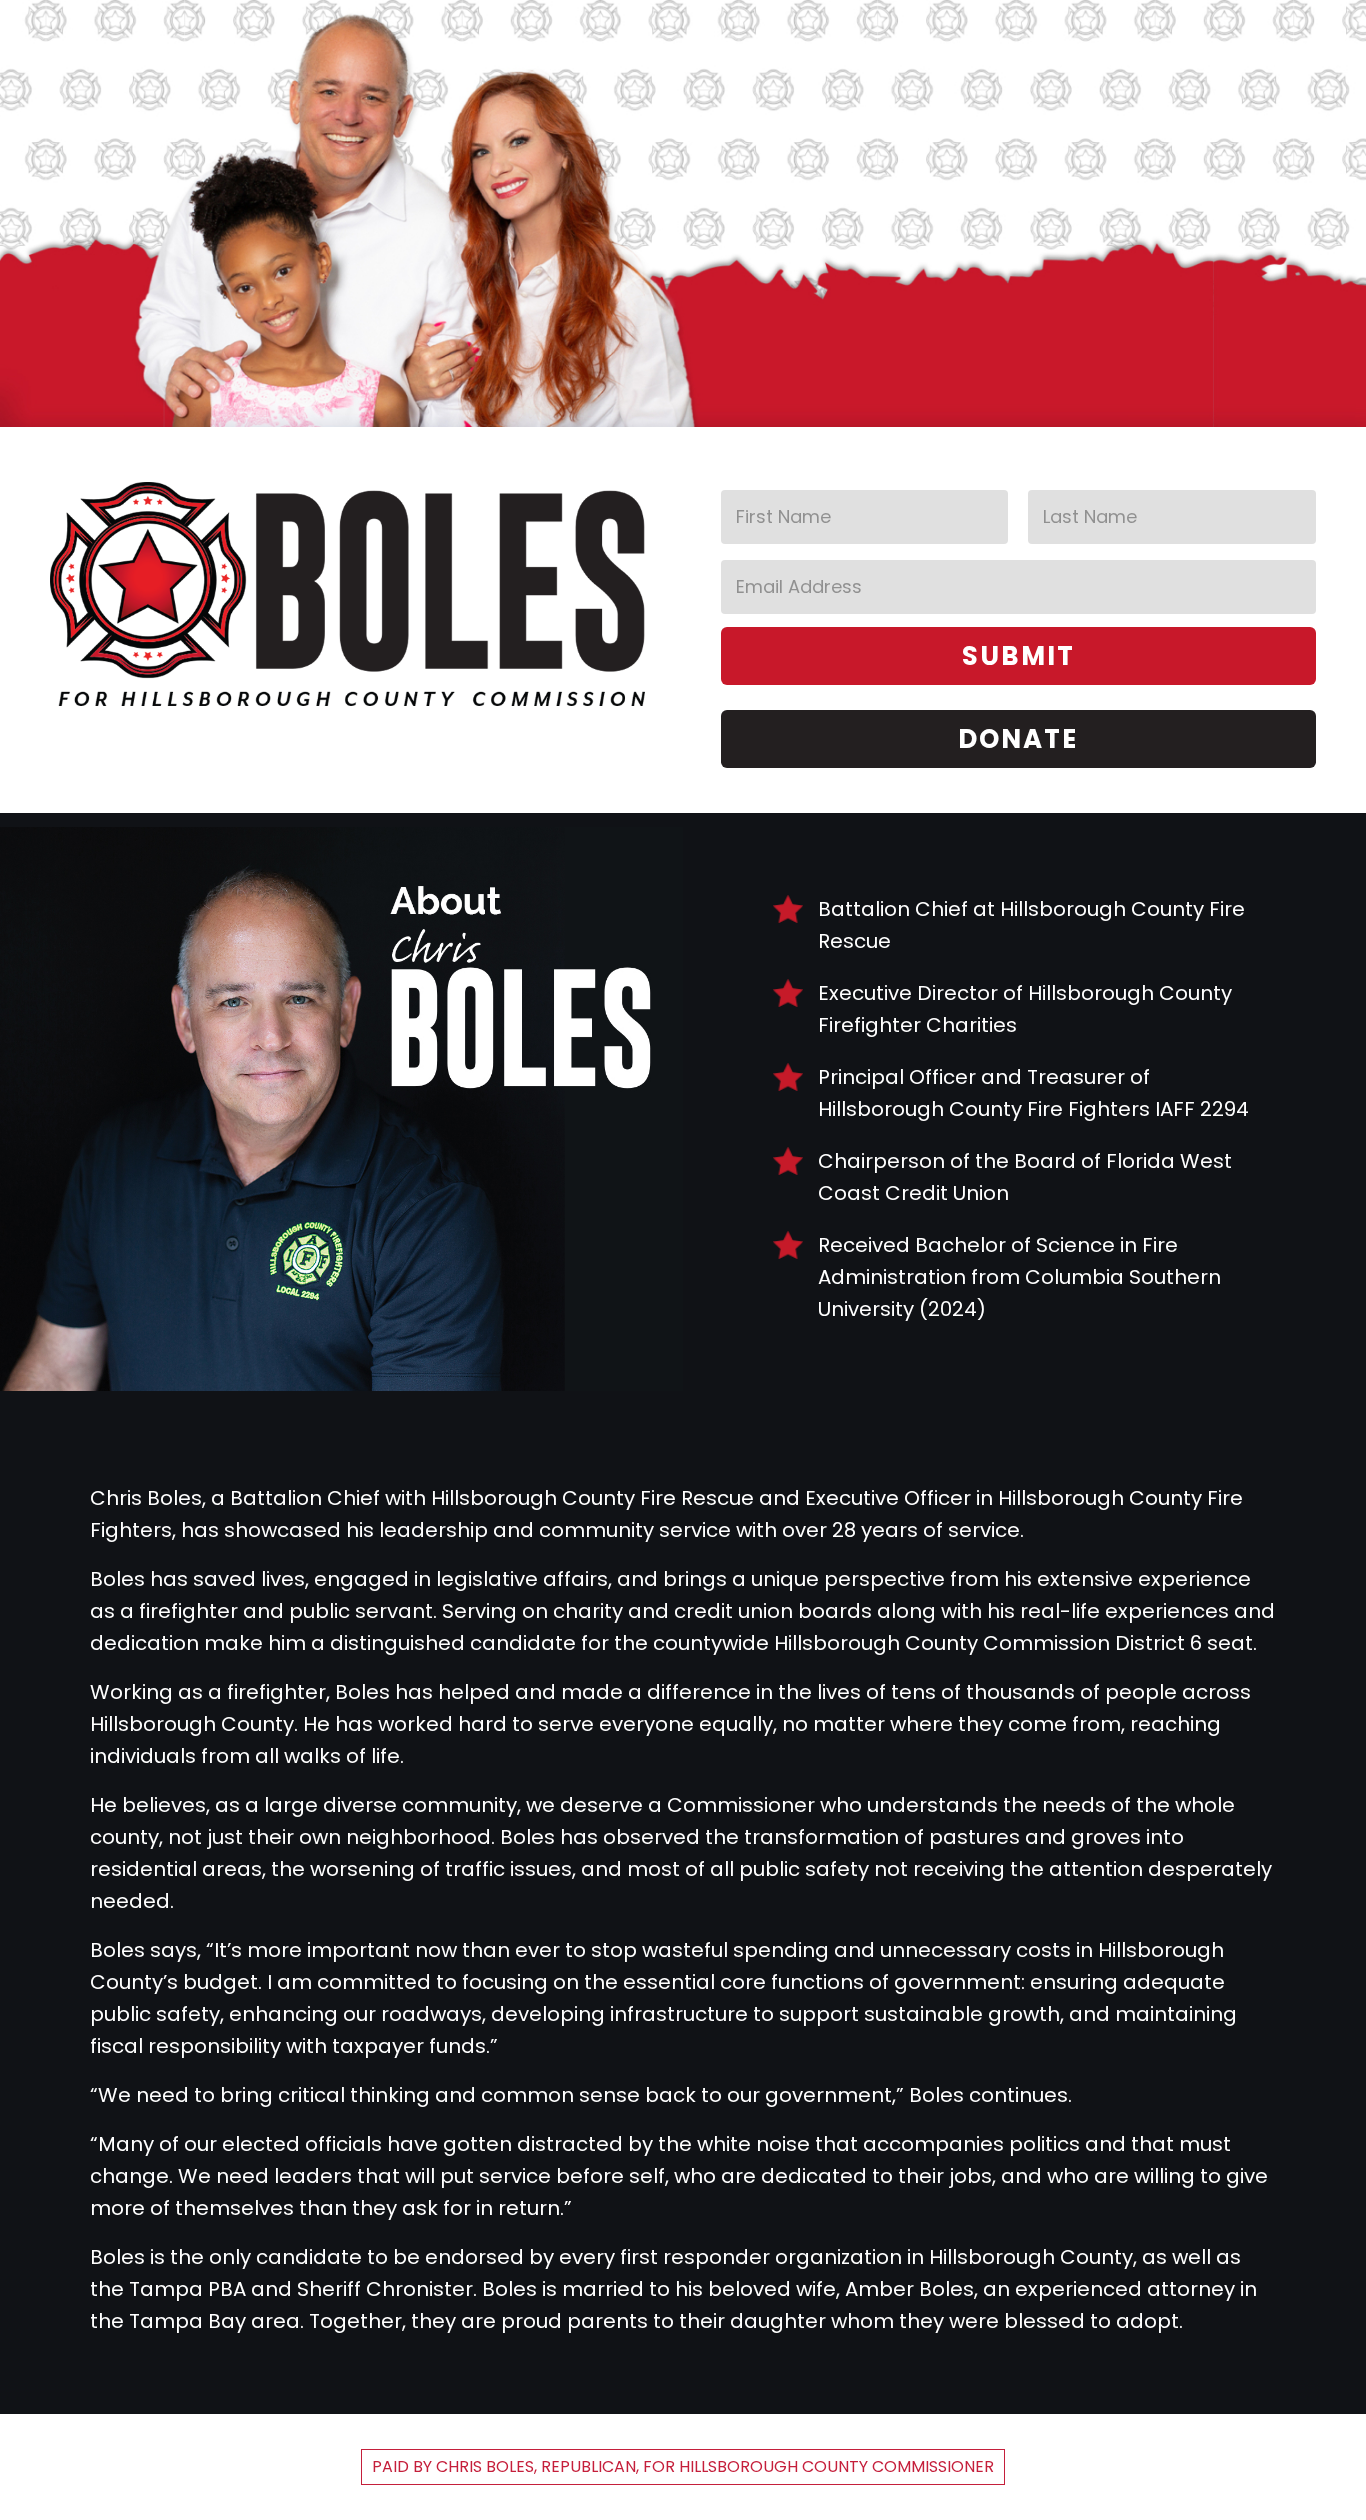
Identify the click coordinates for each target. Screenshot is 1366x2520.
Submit (1018, 656)
